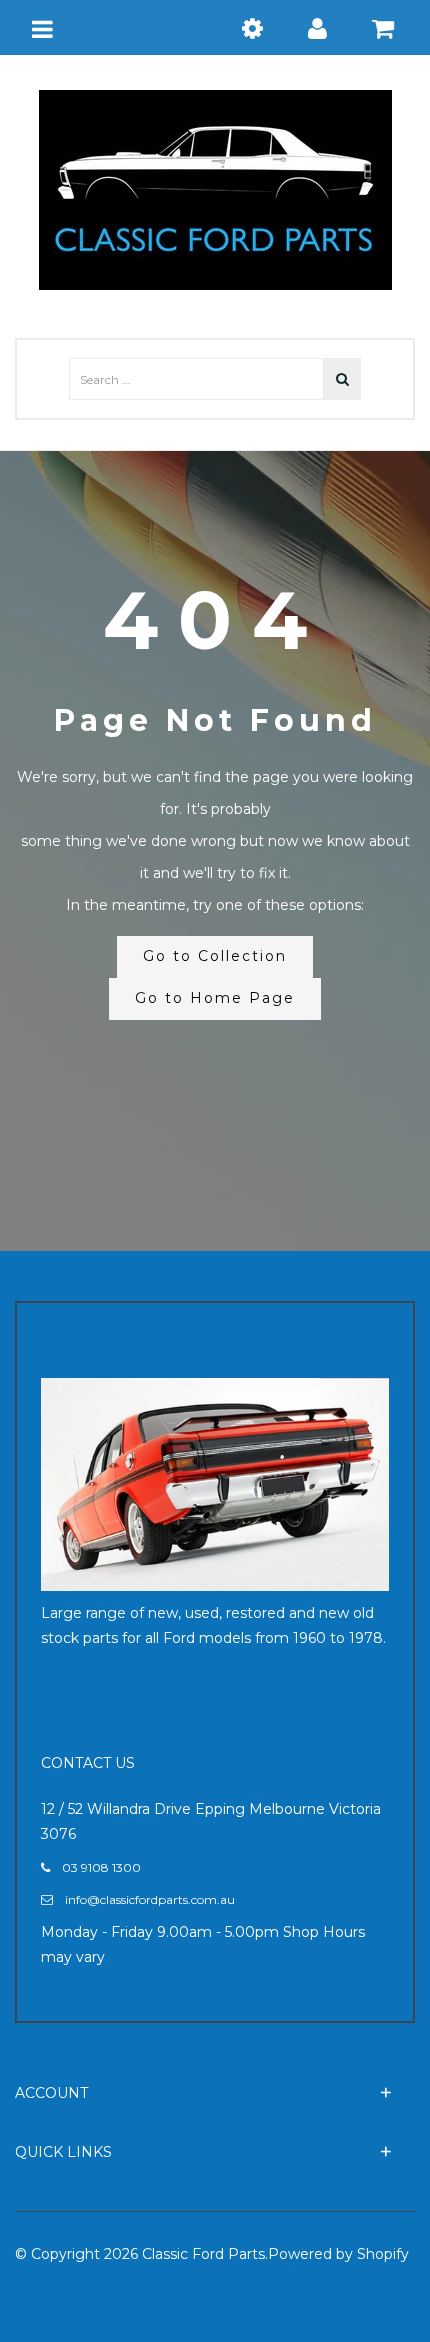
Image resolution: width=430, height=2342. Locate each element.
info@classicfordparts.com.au (150, 1899)
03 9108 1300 (101, 1867)
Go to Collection (215, 956)
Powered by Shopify (338, 2254)
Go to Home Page (215, 998)
